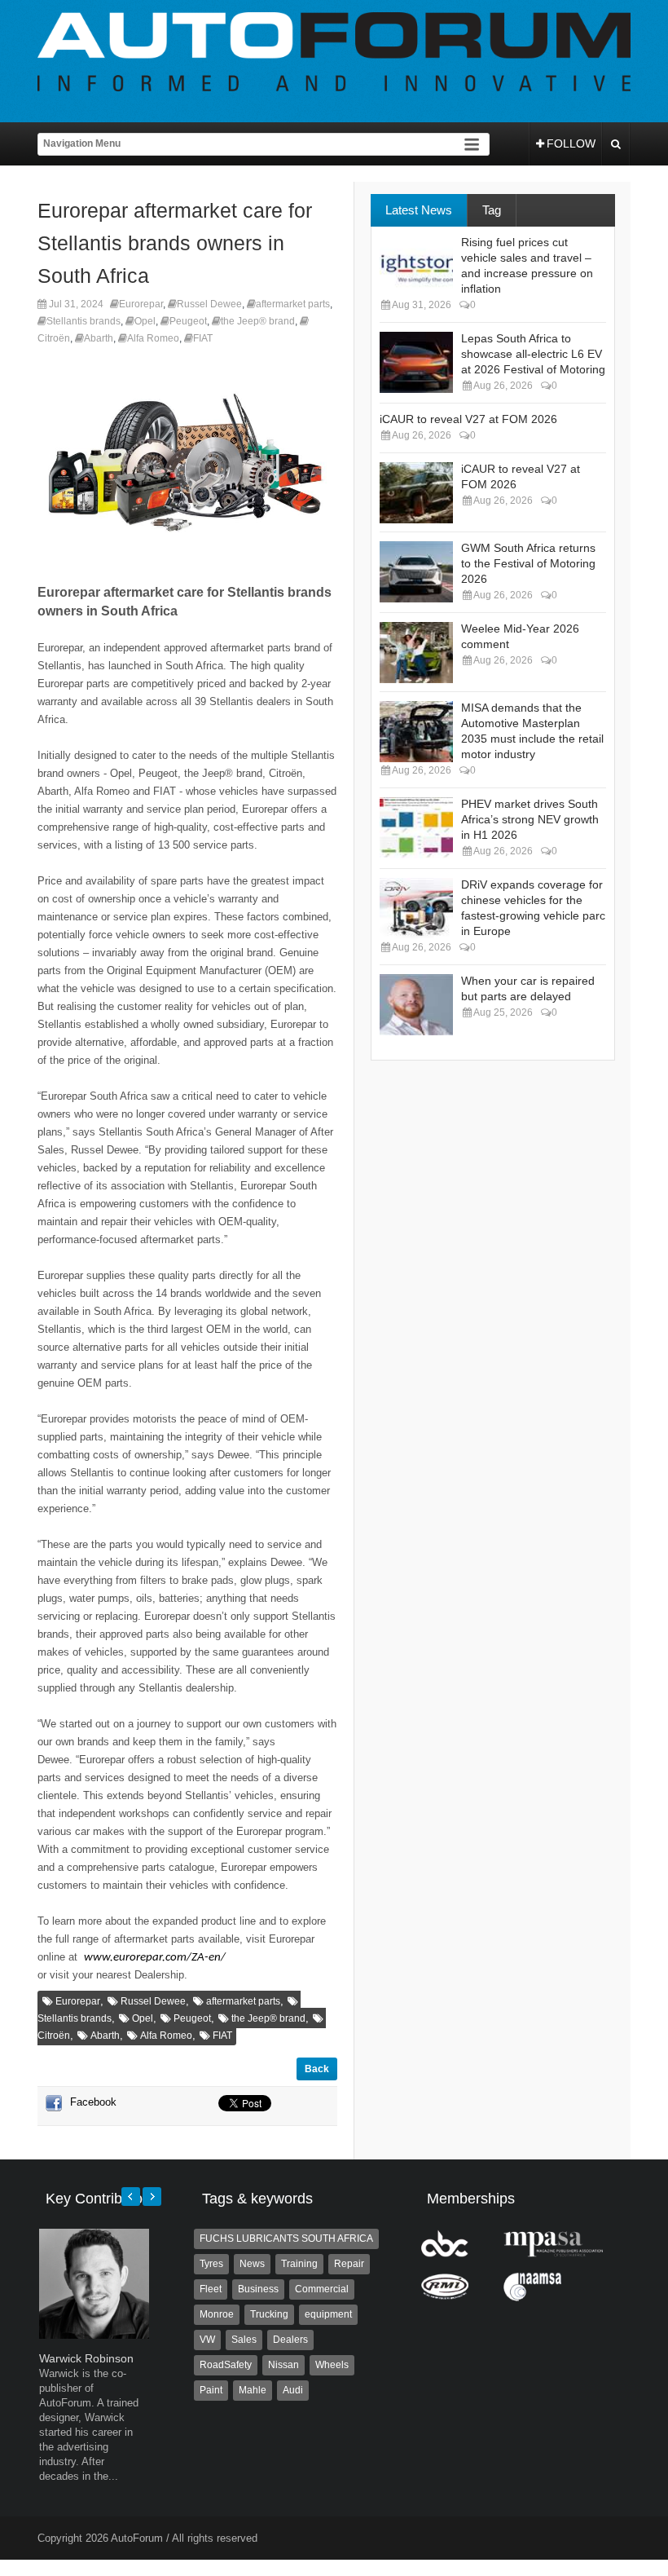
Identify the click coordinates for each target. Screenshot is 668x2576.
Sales (244, 2340)
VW (207, 2340)
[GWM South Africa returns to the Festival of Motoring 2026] (416, 572)
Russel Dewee (209, 304)
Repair (349, 2264)
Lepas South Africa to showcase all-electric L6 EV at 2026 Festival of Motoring (533, 354)
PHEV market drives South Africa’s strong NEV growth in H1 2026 (530, 819)
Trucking (269, 2314)
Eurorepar (141, 304)
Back (317, 2069)
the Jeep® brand (258, 321)
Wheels (332, 2365)
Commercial (322, 2289)
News (252, 2264)
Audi (293, 2390)
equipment (328, 2314)
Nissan (283, 2365)
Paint (211, 2390)
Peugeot (188, 321)
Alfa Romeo (153, 338)
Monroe (217, 2314)
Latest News (419, 210)
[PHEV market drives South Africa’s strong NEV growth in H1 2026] (416, 828)
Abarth (99, 338)
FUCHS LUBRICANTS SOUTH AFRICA (286, 2239)
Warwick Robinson (86, 2358)
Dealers (290, 2340)
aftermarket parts (293, 304)
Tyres (211, 2264)
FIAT (203, 338)
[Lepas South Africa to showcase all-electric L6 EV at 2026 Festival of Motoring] (416, 362)
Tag (492, 210)
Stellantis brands (83, 321)
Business (258, 2289)
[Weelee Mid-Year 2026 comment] (416, 653)
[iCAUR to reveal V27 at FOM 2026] (416, 493)
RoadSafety (226, 2365)
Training (299, 2264)
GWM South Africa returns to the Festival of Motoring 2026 (528, 563)
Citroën (54, 338)
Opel (145, 321)
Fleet (211, 2289)
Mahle (253, 2390)
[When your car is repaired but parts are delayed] (416, 1005)
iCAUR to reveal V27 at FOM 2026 (468, 419)
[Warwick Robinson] (94, 2335)
